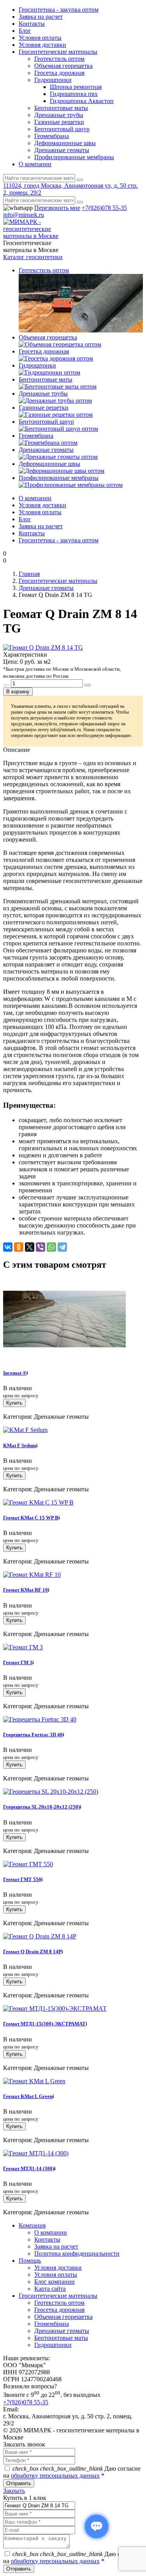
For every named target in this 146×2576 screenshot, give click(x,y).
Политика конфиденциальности (77, 2254)
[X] (30, 1247)
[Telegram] (62, 1247)
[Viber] (40, 1247)
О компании (35, 164)
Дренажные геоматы (62, 150)
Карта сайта (50, 2289)
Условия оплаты (40, 38)
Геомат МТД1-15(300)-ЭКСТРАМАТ (44, 2024)
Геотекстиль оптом (59, 59)
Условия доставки (42, 45)
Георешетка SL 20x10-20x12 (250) (41, 1807)
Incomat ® (15, 1373)
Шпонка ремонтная (76, 87)
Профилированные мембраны (74, 157)
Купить (14, 1403)
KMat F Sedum (20, 1445)
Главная (29, 574)
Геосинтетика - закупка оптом (59, 10)
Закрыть (14, 2491)
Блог (25, 31)
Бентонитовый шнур (62, 129)
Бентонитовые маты (61, 108)
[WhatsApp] (51, 1247)
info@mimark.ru (24, 215)
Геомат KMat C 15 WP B (31, 1518)
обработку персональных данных (55, 2476)
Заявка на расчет (41, 17)
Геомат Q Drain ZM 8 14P (32, 1952)
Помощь (30, 2261)
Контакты (32, 24)
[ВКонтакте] (8, 1247)
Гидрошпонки (53, 80)
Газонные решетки (59, 122)
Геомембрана (52, 136)
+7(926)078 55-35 (104, 208)
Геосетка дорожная (59, 73)
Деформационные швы (65, 143)
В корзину (18, 692)
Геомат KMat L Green (28, 2096)
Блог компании (55, 2282)
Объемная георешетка (63, 66)
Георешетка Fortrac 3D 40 (33, 1735)
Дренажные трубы (59, 115)
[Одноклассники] (19, 1247)
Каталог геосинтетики (33, 257)
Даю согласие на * (72, 2472)
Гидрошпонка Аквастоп (82, 101)
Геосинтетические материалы (58, 52)
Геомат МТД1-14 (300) (29, 2168)
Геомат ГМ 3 (18, 1662)
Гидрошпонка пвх (74, 94)
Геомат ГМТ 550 (22, 1879)
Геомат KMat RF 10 (26, 1590)
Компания (32, 2225)
